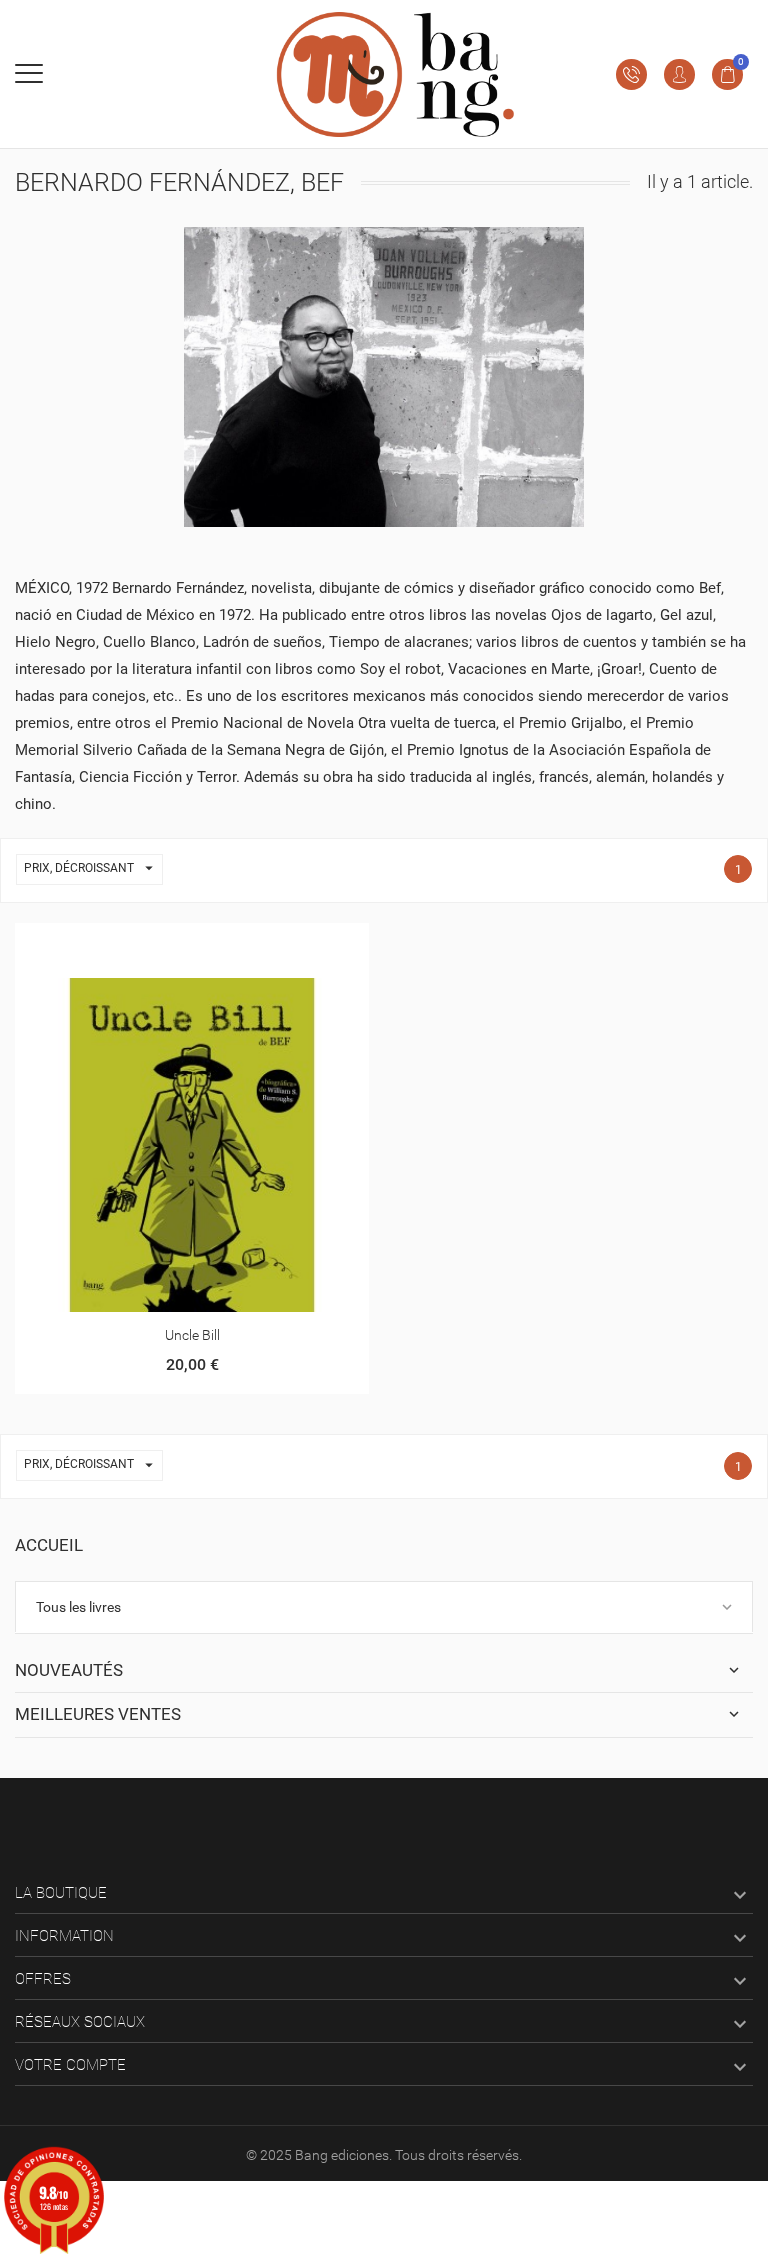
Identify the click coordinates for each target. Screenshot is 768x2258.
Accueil (49, 1545)
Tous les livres (78, 1607)
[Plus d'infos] (192, 945)
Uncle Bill (192, 1335)
